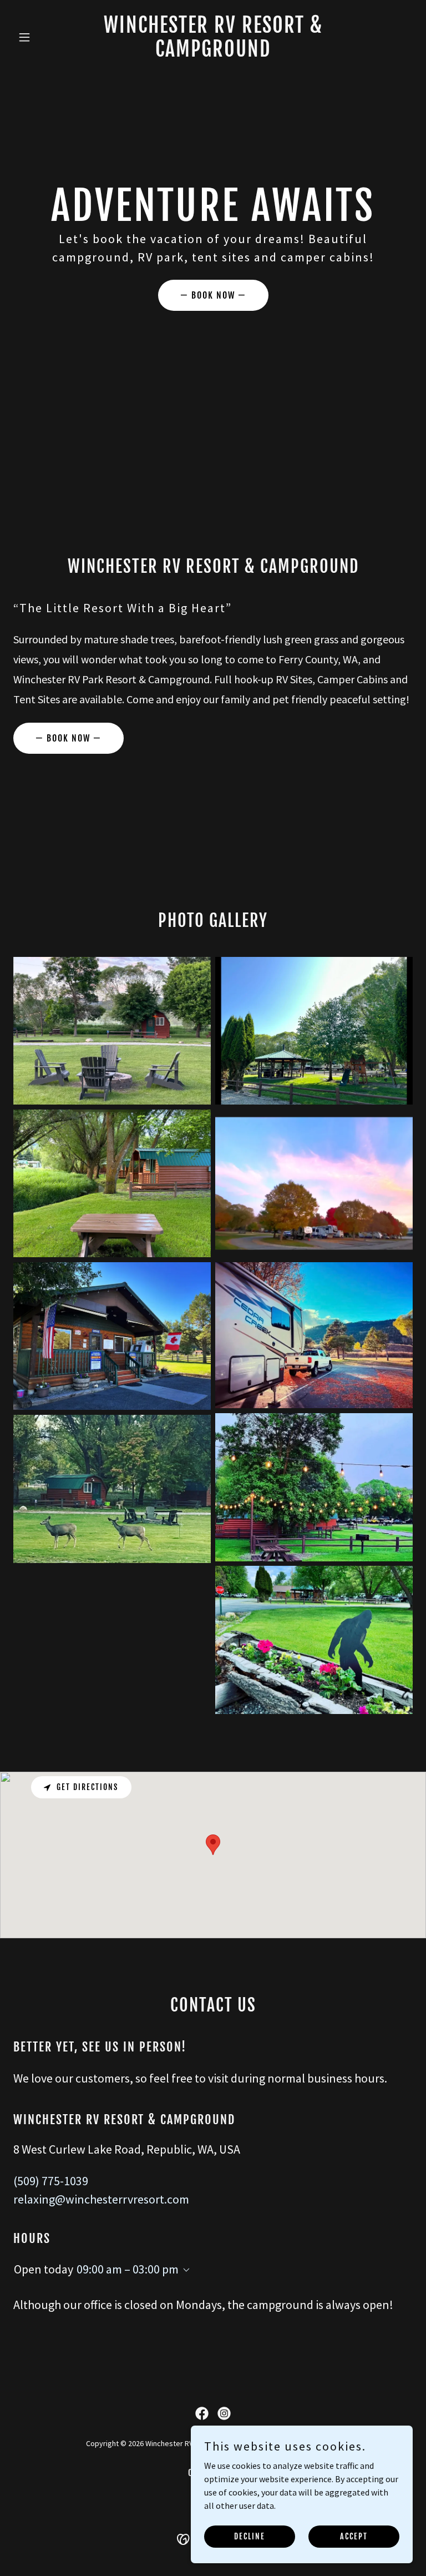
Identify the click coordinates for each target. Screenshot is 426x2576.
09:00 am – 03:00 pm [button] (128, 2269)
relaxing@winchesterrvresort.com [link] (101, 2199)
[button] (43, 37)
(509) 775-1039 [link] (51, 2181)
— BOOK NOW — (213, 295)
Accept (354, 2536)
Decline (250, 2536)
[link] (213, 53)
